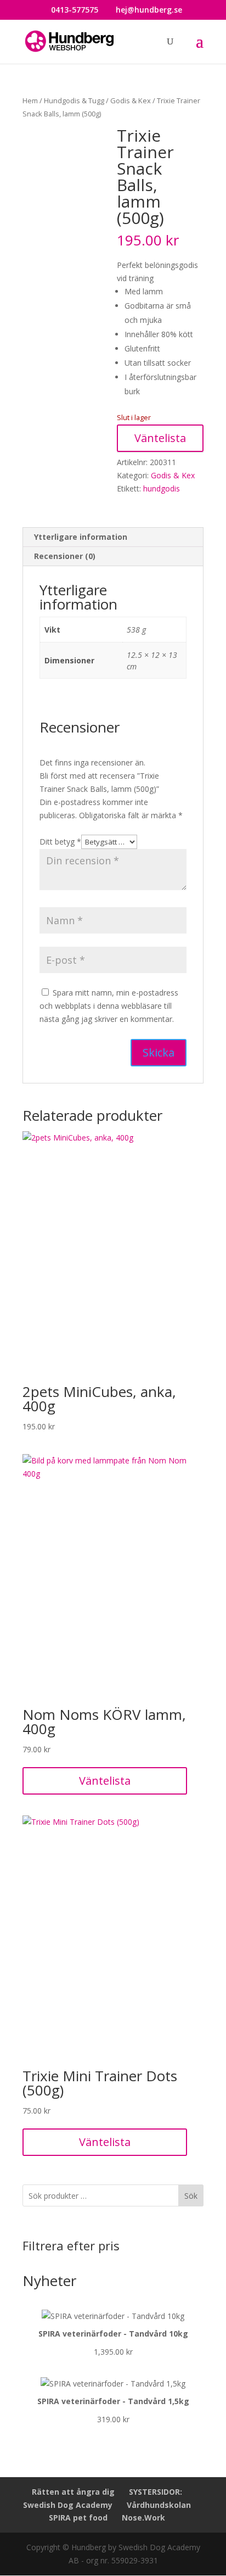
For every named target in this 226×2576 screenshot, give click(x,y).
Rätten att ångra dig (73, 2492)
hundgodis (162, 488)
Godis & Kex (131, 100)
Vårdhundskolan (159, 2505)
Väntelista (160, 438)
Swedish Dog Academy (68, 2505)
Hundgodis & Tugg (74, 100)
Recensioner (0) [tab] (65, 556)
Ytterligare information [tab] (81, 537)
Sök (191, 2196)
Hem (30, 100)
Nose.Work (143, 2518)
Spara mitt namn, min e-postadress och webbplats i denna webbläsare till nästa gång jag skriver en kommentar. (109, 1006)
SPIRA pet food (78, 2518)
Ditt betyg (60, 842)
